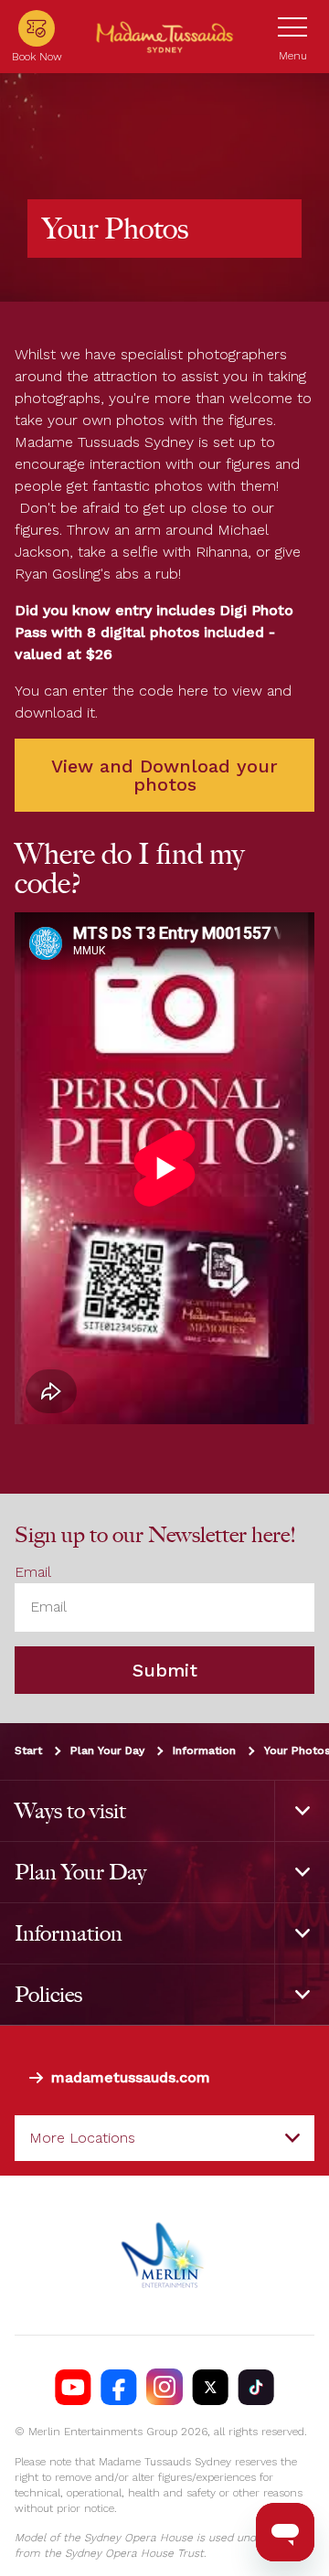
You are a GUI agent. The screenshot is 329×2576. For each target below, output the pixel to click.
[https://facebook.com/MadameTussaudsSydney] (119, 2387)
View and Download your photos (164, 775)
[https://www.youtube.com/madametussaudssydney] (73, 2387)
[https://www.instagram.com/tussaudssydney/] (164, 2387)
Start (28, 1751)
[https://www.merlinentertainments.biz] (165, 2255)
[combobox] (164, 2138)
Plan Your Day (107, 1751)
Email (33, 1572)
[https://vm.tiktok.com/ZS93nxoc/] (256, 2387)
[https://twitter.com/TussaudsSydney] (210, 2387)
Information (204, 1751)
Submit (165, 1670)
